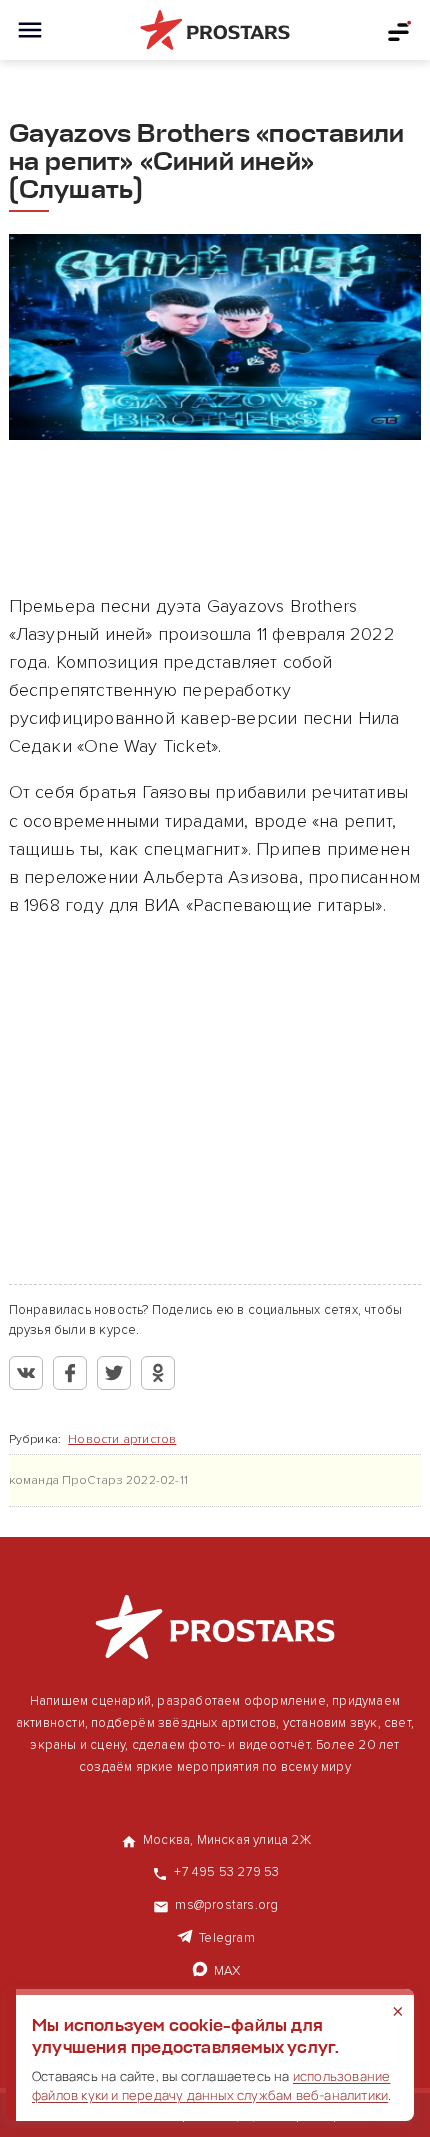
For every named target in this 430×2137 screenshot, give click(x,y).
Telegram (227, 1938)
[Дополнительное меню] (400, 30)
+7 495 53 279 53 (226, 1872)
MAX (227, 1971)
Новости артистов (122, 1439)
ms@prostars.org (226, 1905)
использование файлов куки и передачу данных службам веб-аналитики (211, 2085)
